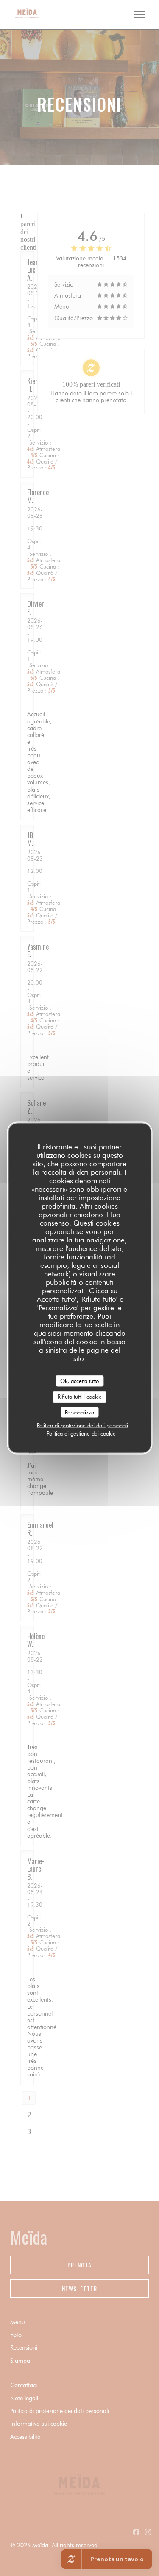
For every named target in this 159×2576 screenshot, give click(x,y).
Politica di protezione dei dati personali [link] (82, 1425)
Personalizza (79, 1412)
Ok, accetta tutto (79, 1380)
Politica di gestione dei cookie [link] (81, 1433)
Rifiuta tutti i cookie (80, 1397)
